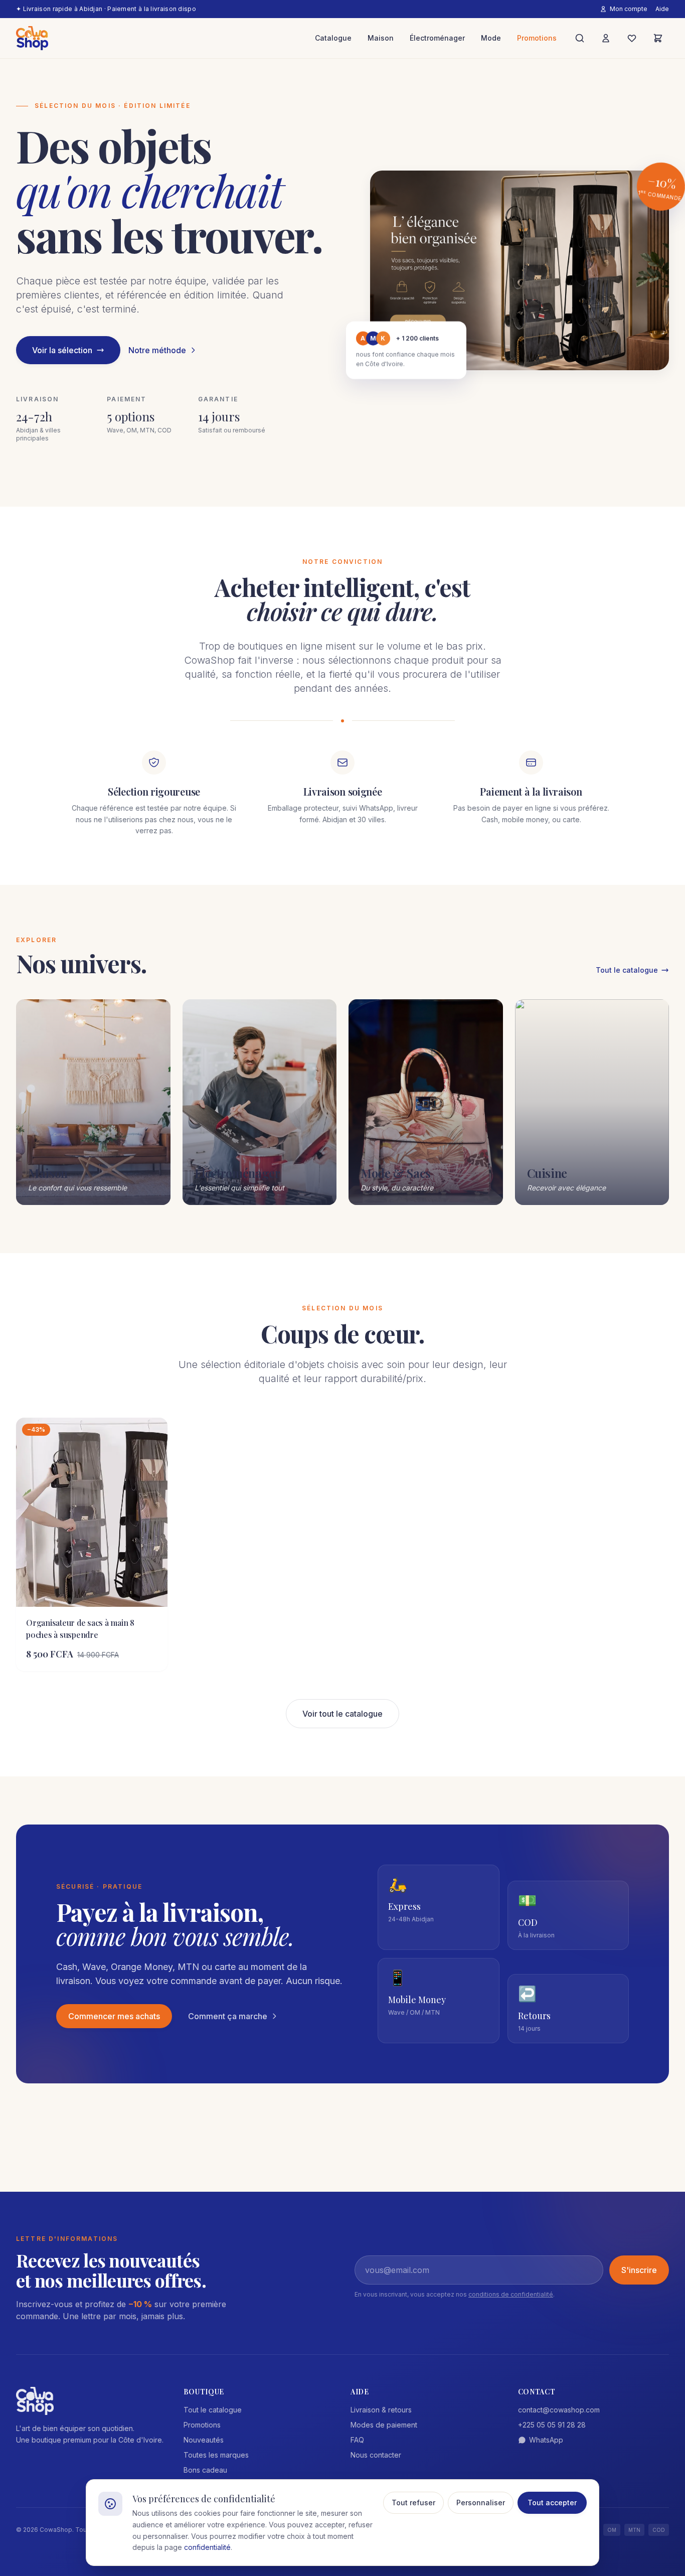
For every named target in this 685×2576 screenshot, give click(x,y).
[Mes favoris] (632, 38)
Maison (381, 38)
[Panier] (658, 38)
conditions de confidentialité (511, 2294)
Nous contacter (376, 2455)
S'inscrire (639, 2270)
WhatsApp (546, 2440)
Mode (491, 38)
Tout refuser (413, 2503)
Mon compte (629, 9)
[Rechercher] (580, 38)
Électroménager (437, 38)
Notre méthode (157, 350)
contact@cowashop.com (559, 2410)
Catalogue (333, 38)
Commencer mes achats (114, 2016)
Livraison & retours (381, 2410)
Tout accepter (552, 2503)
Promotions (537, 38)
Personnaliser (481, 2503)
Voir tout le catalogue (342, 1714)
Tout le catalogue (627, 970)
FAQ (357, 2440)
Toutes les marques (216, 2455)
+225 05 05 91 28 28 (552, 2425)
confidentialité (207, 2547)
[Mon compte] (606, 38)
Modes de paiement (384, 2425)
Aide (662, 9)
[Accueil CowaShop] (32, 38)
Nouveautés (204, 2440)
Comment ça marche (228, 2016)
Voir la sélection (62, 350)
